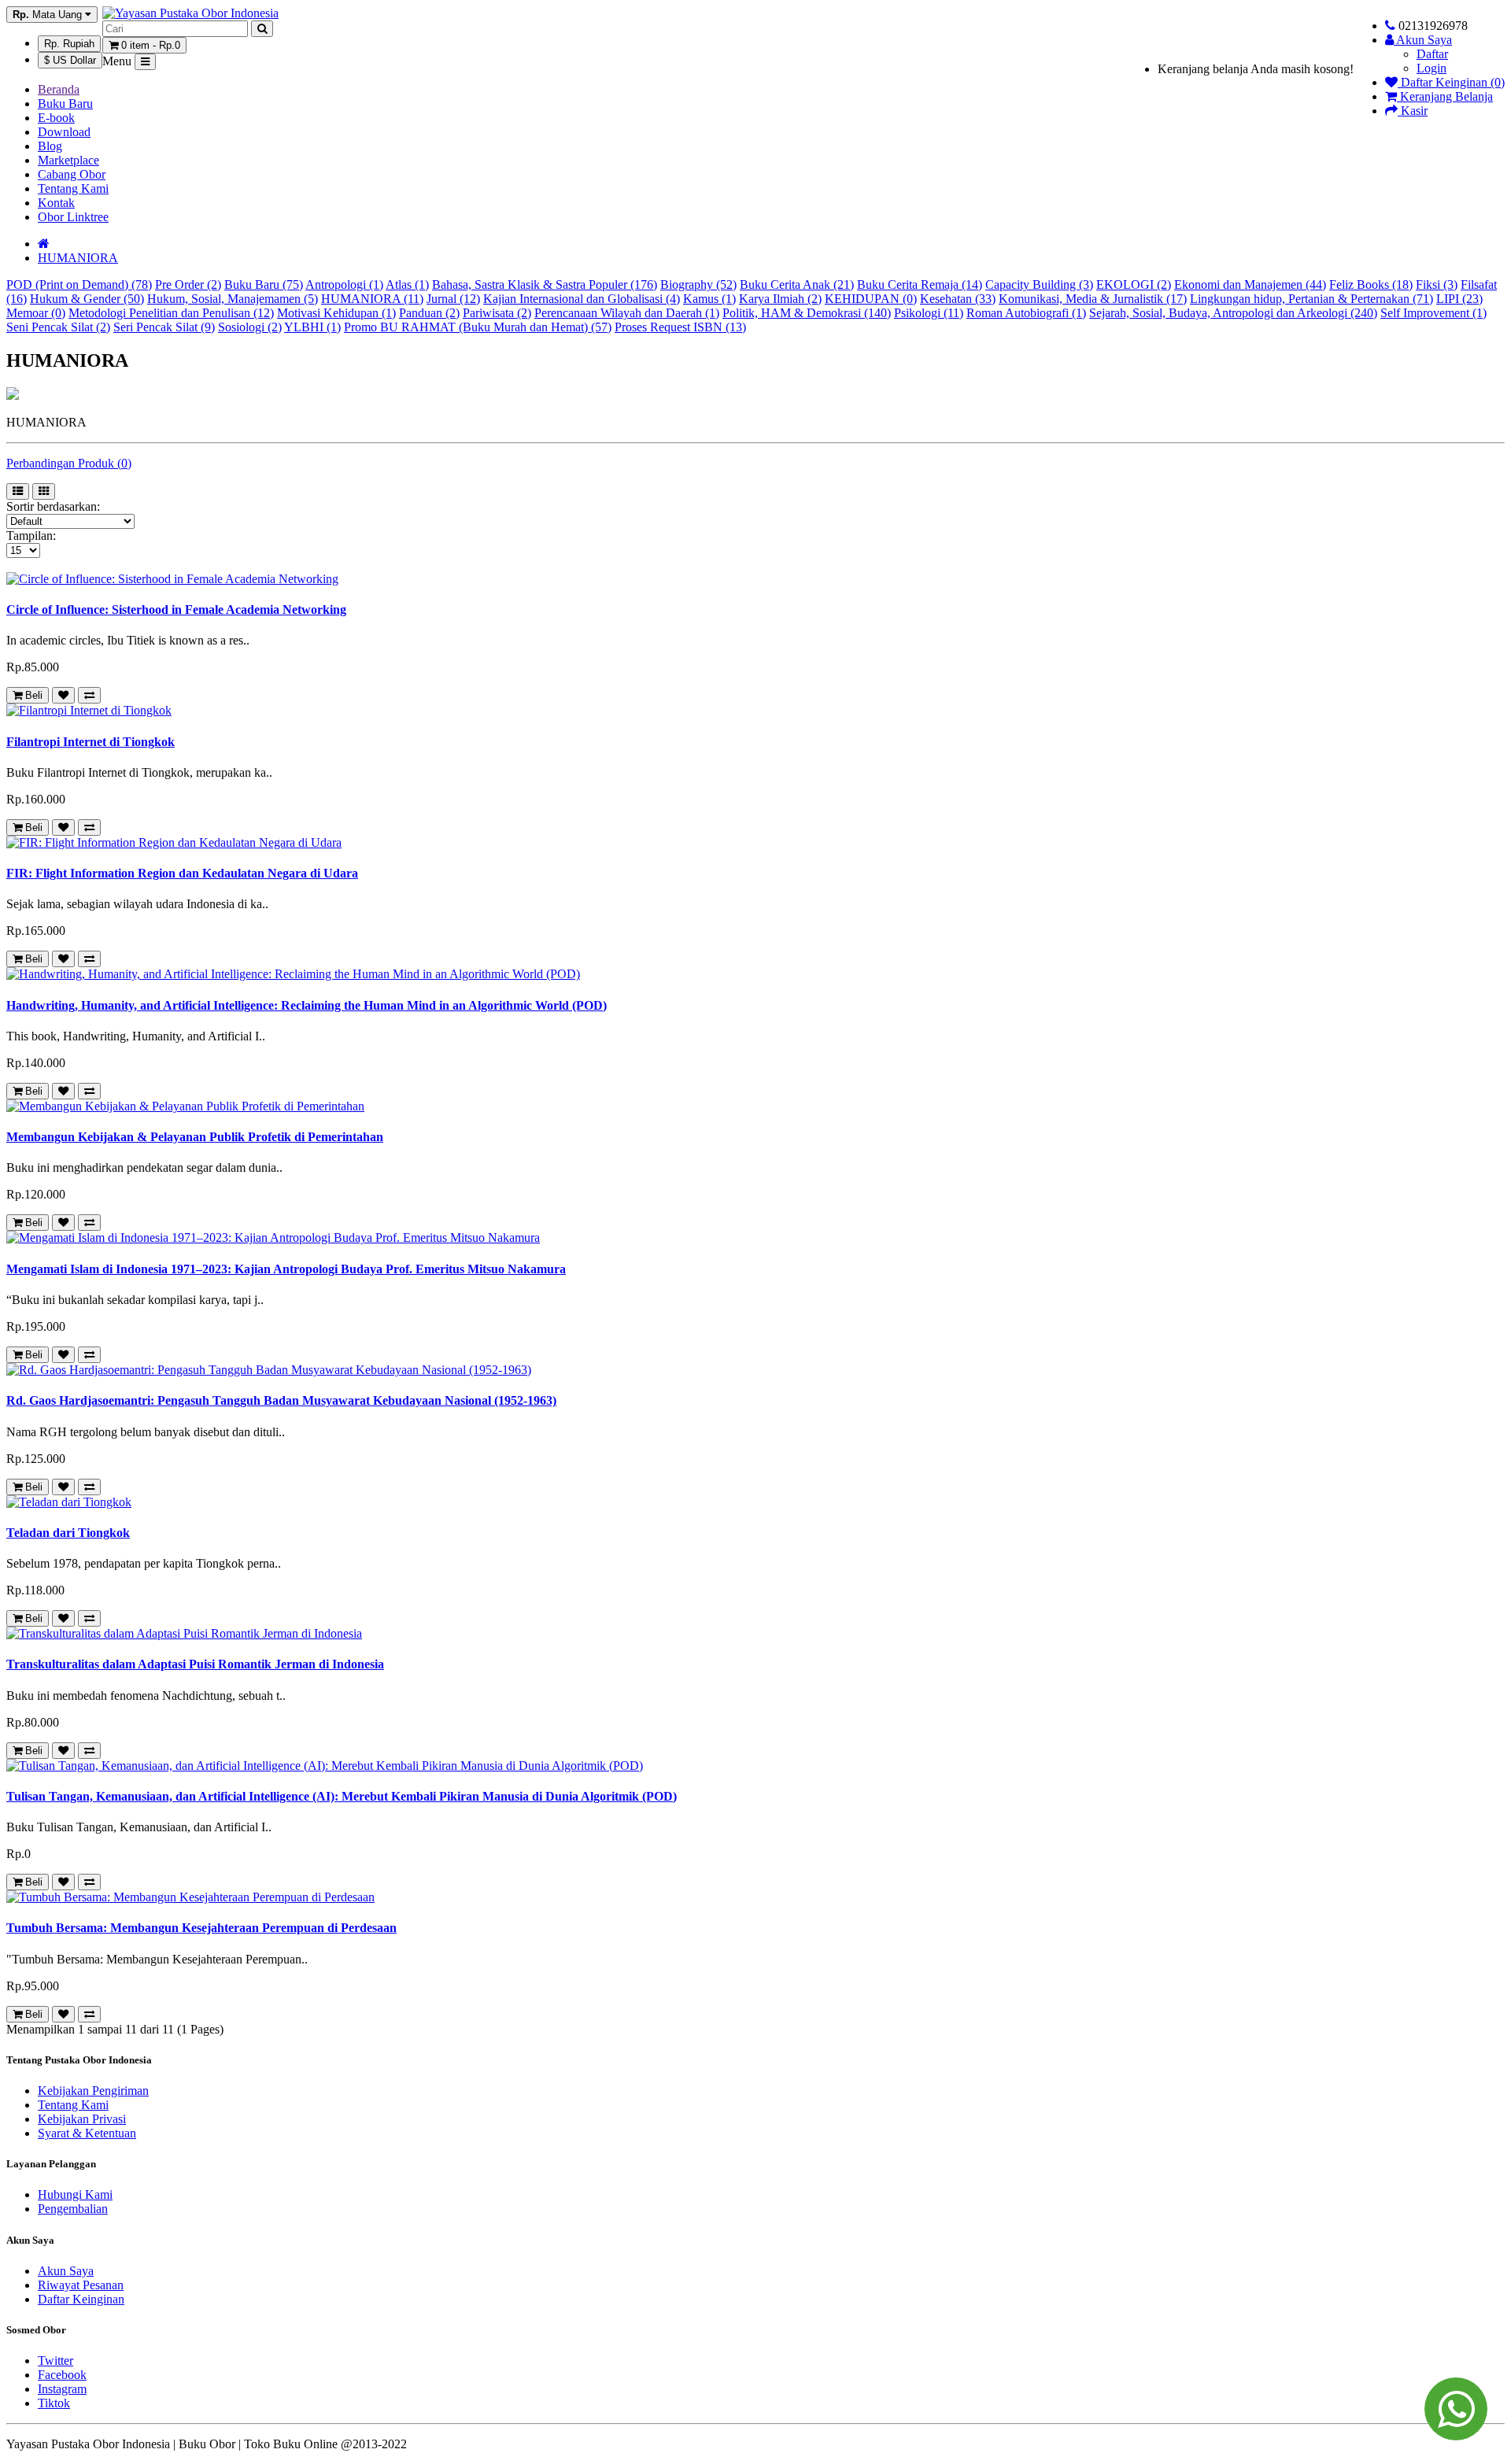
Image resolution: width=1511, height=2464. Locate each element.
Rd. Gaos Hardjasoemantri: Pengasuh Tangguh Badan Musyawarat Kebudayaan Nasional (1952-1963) (281, 1400)
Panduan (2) (429, 313)
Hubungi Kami (75, 2194)
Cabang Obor (72, 174)
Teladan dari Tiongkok (68, 1533)
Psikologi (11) (929, 313)
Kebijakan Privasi (82, 2119)
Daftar (1432, 54)
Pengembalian (73, 2209)
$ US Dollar (70, 60)
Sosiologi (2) (250, 327)
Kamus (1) (709, 299)
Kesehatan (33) (958, 299)
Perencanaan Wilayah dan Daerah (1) (627, 313)
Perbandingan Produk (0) (69, 463)
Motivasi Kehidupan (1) (336, 313)
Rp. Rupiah (69, 44)
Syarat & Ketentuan (87, 2133)
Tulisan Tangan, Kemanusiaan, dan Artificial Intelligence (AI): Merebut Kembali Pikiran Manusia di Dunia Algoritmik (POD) (342, 1796)
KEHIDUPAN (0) (871, 299)
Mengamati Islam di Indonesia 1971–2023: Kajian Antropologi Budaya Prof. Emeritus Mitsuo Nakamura (286, 1269)
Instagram (62, 2389)
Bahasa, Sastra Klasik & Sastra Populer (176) (545, 284)
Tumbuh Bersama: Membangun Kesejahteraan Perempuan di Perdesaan (201, 1928)
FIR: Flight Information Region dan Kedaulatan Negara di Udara (182, 873)
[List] (18, 491)
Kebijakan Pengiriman (93, 2091)
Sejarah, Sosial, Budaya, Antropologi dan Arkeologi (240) (1233, 313)
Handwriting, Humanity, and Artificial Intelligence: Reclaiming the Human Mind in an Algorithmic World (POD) (307, 1005)
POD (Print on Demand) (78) (79, 284)
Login (1432, 68)
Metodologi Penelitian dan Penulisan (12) (171, 313)
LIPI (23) (1459, 299)
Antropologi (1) (344, 284)
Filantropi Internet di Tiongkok (91, 742)
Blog (50, 146)
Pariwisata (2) (497, 313)
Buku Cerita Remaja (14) (920, 284)
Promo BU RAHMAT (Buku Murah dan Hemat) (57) (478, 327)
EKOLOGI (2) (1134, 284)
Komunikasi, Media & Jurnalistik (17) (1093, 299)
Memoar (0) (36, 313)
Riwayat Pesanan (81, 2285)
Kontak (56, 203)
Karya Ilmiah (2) (780, 299)
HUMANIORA (78, 258)
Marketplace (68, 160)
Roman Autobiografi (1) (1026, 313)
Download (64, 132)
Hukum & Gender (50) (87, 299)
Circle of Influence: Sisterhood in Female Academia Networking (176, 610)
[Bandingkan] (89, 695)
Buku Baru (65, 103)
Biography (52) (698, 284)
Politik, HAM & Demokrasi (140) (807, 313)
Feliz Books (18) (1371, 284)
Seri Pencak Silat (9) (164, 327)
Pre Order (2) (188, 284)
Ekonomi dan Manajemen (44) (1250, 284)
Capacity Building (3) (1039, 284)
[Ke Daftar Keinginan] (63, 695)
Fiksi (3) (1437, 284)
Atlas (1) (407, 284)
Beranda (59, 89)
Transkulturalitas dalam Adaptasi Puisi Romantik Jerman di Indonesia (195, 1664)
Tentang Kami (73, 188)
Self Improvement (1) (1433, 313)
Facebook (62, 2375)
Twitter (55, 2361)
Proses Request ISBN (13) (680, 327)
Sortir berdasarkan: (53, 506)
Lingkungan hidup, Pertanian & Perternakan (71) (1312, 299)
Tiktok (54, 2403)
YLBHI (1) (312, 327)
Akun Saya (66, 2271)
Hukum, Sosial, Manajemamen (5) (233, 299)
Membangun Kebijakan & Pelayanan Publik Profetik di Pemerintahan (195, 1137)
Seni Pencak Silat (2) (58, 327)
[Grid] (44, 491)
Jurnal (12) (453, 299)
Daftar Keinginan (81, 2299)
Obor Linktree (73, 217)
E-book (56, 118)
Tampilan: (31, 536)
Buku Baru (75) (264, 284)
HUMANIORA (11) (372, 299)
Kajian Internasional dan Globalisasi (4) (582, 299)
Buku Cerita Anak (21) (797, 284)
